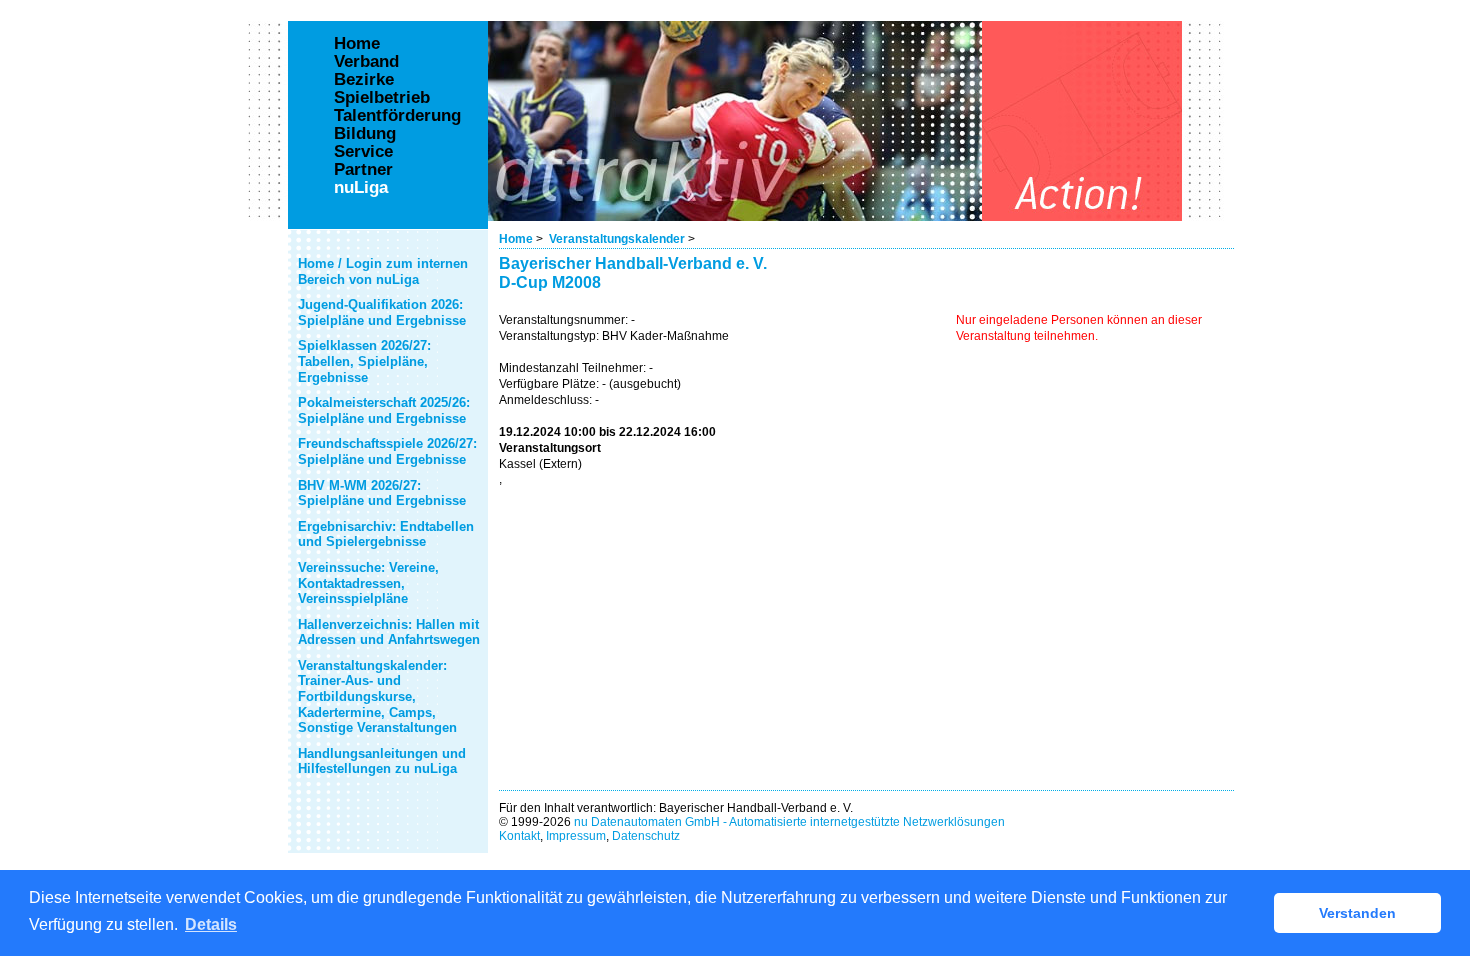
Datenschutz (646, 836)
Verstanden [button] (1357, 913)
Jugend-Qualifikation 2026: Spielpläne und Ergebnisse (382, 312)
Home (516, 239)
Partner (363, 170)
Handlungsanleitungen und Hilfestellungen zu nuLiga (382, 761)
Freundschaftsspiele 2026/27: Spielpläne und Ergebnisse (387, 451)
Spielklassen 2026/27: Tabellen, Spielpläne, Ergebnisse (364, 361)
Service (363, 152)
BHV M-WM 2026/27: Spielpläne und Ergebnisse (382, 493)
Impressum (576, 836)
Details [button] (211, 924)
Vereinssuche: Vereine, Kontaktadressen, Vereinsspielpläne (368, 583)
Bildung (365, 134)
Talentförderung (397, 116)
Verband (366, 62)
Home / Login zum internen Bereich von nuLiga (383, 271)
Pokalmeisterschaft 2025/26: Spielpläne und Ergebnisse (384, 410)
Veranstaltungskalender (617, 239)
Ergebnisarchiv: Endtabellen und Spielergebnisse (386, 534)
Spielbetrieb (382, 98)
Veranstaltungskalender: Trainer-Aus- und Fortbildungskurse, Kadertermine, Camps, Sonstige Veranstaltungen (377, 696)
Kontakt (519, 836)
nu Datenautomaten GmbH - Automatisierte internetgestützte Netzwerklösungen (789, 822)
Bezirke (364, 80)
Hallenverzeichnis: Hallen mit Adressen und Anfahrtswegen (389, 632)
